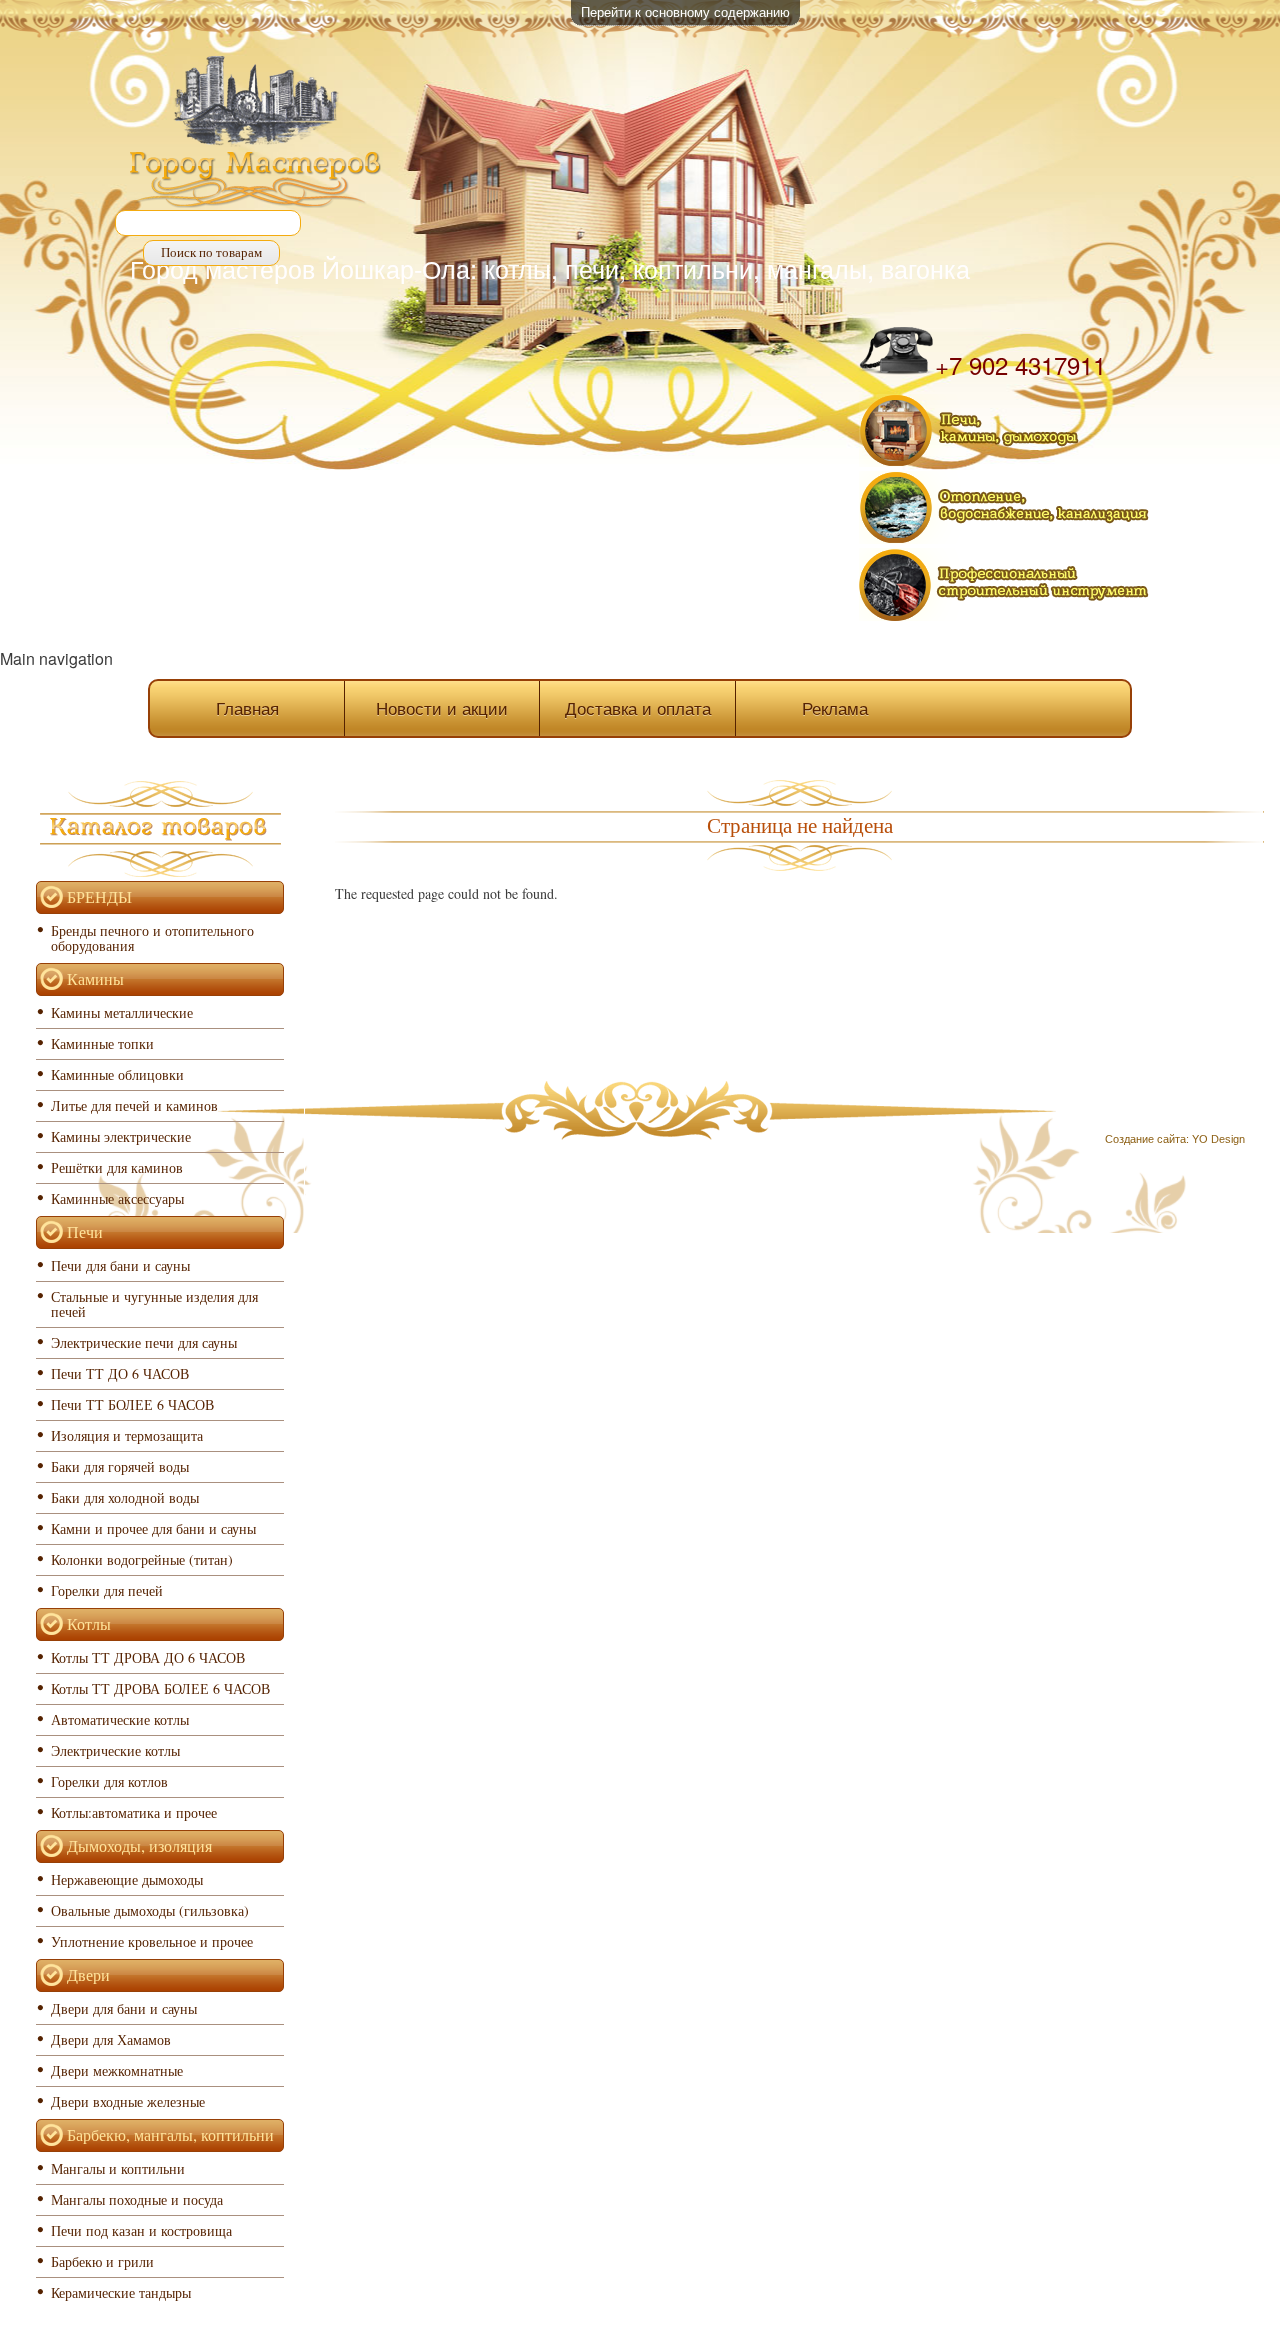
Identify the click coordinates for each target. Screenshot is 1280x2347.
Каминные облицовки (117, 1074)
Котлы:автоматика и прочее (134, 1812)
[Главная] (256, 134)
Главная (247, 708)
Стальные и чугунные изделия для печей (154, 1304)
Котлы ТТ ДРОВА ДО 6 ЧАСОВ (148, 1657)
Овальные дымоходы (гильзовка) (150, 1910)
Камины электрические (121, 1136)
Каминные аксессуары (117, 1198)
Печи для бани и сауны (120, 1265)
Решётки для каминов (117, 1167)
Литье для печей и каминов (134, 1105)
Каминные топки (102, 1043)
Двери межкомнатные (117, 2070)
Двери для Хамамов (111, 2039)
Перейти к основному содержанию (685, 11)
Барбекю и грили (102, 2261)
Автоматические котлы (120, 1719)
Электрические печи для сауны (144, 1342)
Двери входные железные (128, 2101)
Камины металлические (122, 1012)
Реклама (835, 708)
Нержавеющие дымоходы (127, 1879)
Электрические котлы (115, 1750)
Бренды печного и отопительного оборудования (152, 938)
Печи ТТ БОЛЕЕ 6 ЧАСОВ (132, 1404)
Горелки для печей (107, 1590)
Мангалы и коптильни (118, 2168)
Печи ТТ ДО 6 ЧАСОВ (120, 1373)
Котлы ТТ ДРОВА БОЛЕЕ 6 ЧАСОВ (160, 1688)
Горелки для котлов (109, 1781)
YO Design (1218, 1139)
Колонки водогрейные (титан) (142, 1559)
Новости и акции (442, 708)
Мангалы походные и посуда (137, 2199)
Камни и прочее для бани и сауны (153, 1528)
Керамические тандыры (121, 2292)
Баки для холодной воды (125, 1497)
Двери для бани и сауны (124, 2008)
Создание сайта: (1147, 1139)
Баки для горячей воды (120, 1466)
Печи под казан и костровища (141, 2230)
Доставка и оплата (638, 708)
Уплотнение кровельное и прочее (152, 1941)
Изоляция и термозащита (127, 1435)
